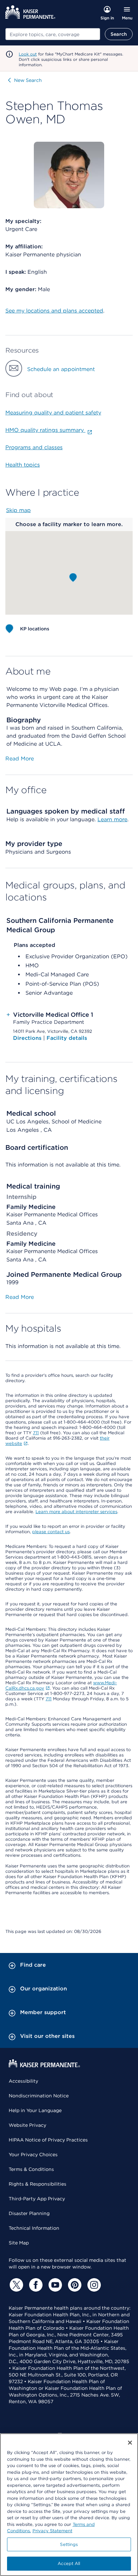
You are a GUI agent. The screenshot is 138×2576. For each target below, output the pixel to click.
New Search (28, 80)
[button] (73, 578)
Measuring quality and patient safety (53, 413)
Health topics (23, 465)
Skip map (18, 510)
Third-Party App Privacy (37, 2199)
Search (119, 34)
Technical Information (34, 2228)
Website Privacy (27, 2125)
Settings (69, 2544)
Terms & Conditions (31, 2169)
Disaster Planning (29, 2213)
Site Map (19, 2243)
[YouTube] (54, 2285)
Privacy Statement (52, 2531)
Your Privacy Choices (33, 2155)
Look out (28, 54)
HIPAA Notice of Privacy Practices (48, 2140)
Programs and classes (34, 447)
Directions (28, 1038)
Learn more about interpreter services (76, 1512)
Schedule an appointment (61, 369)
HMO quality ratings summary (45, 430)
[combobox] (53, 34)
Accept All (69, 2563)
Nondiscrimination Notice (39, 2096)
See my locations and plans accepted (54, 311)
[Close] (130, 2443)
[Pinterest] (74, 2285)
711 (36, 1433)
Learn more (112, 819)
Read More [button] (20, 759)
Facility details (67, 1038)
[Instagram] (93, 2285)
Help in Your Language (35, 2110)
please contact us (51, 1532)
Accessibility (23, 2081)
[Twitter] (15, 2285)
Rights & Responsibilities (38, 2184)
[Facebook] (35, 2285)
